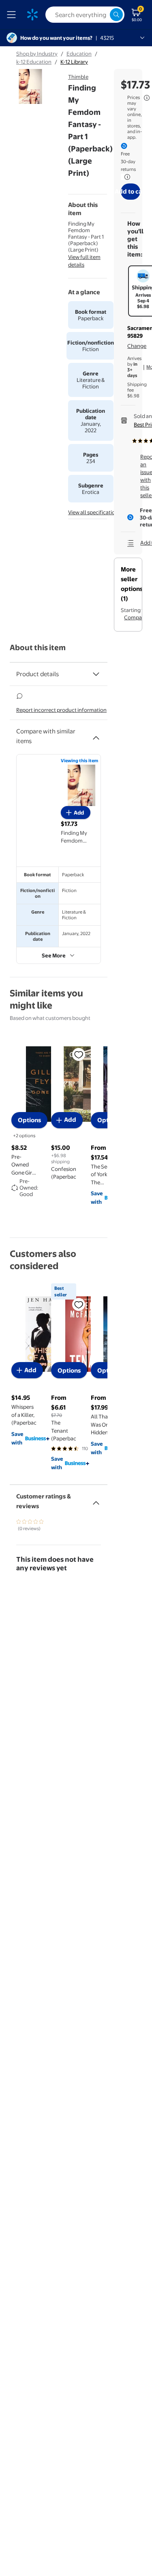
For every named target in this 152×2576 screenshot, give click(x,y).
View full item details (84, 261)
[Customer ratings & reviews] (96, 1500)
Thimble (78, 77)
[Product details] (96, 674)
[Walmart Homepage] (32, 15)
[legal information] (147, 98)
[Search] (116, 15)
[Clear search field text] (103, 15)
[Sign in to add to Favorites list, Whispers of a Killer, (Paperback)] (79, 1304)
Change (137, 346)
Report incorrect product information (61, 710)
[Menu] (13, 15)
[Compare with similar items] (96, 735)
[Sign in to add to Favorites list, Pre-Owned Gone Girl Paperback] (79, 1054)
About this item (38, 648)
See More (54, 955)
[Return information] (126, 177)
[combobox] (85, 15)
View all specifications (94, 512)
